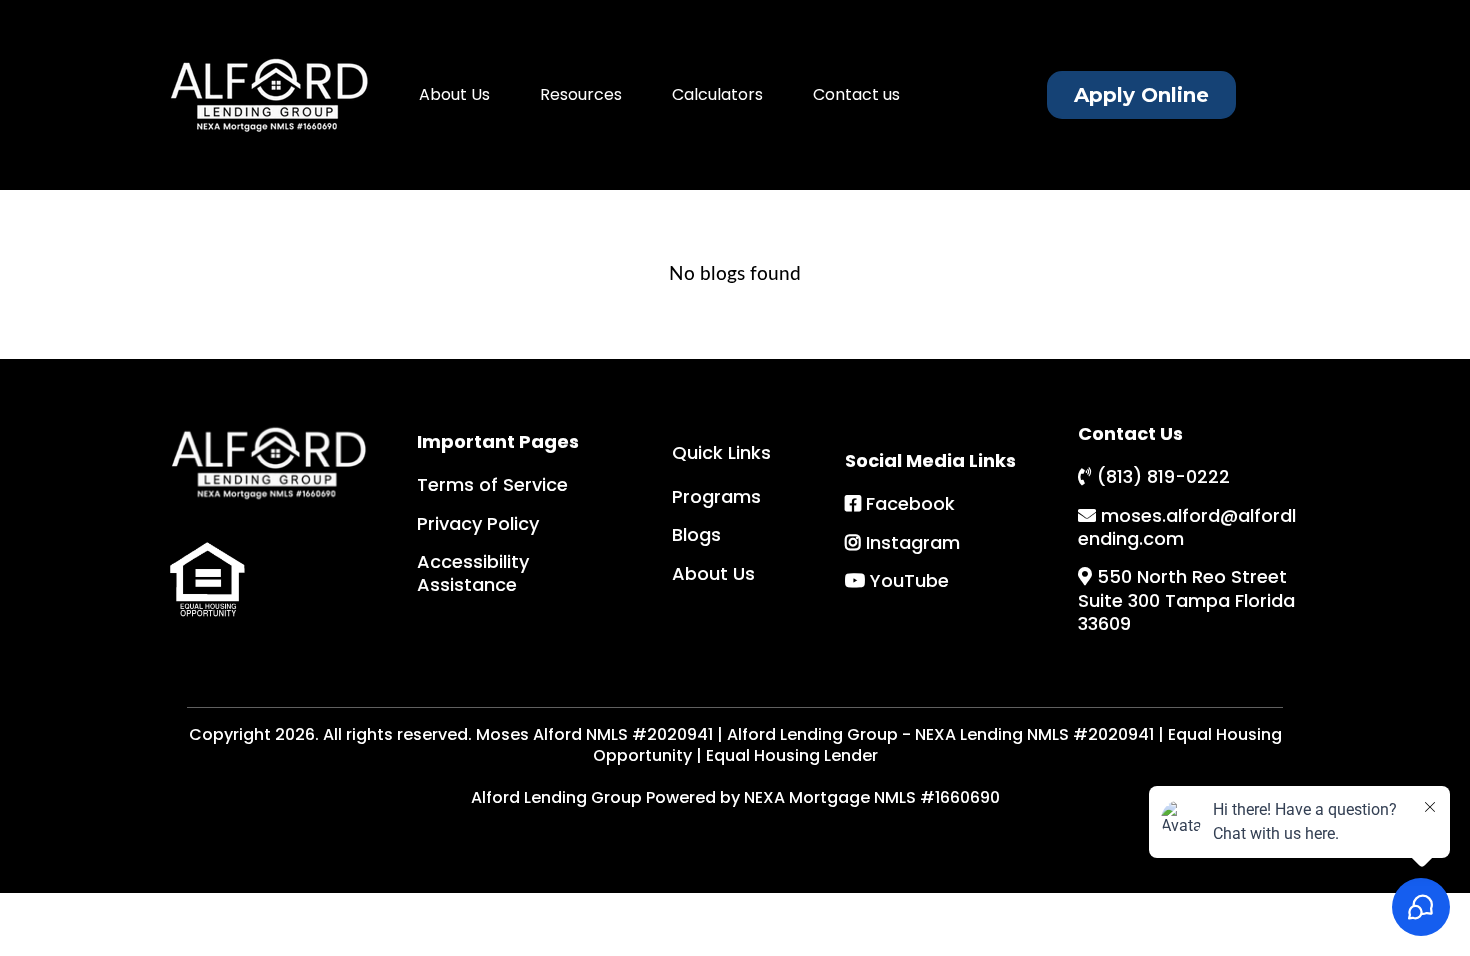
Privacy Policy (478, 523)
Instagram (913, 542)
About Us (454, 94)
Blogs (696, 534)
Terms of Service (492, 484)
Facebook (910, 503)
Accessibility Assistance (473, 573)
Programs (716, 496)
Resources (581, 94)
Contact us (856, 94)
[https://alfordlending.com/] (269, 95)
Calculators (717, 94)
